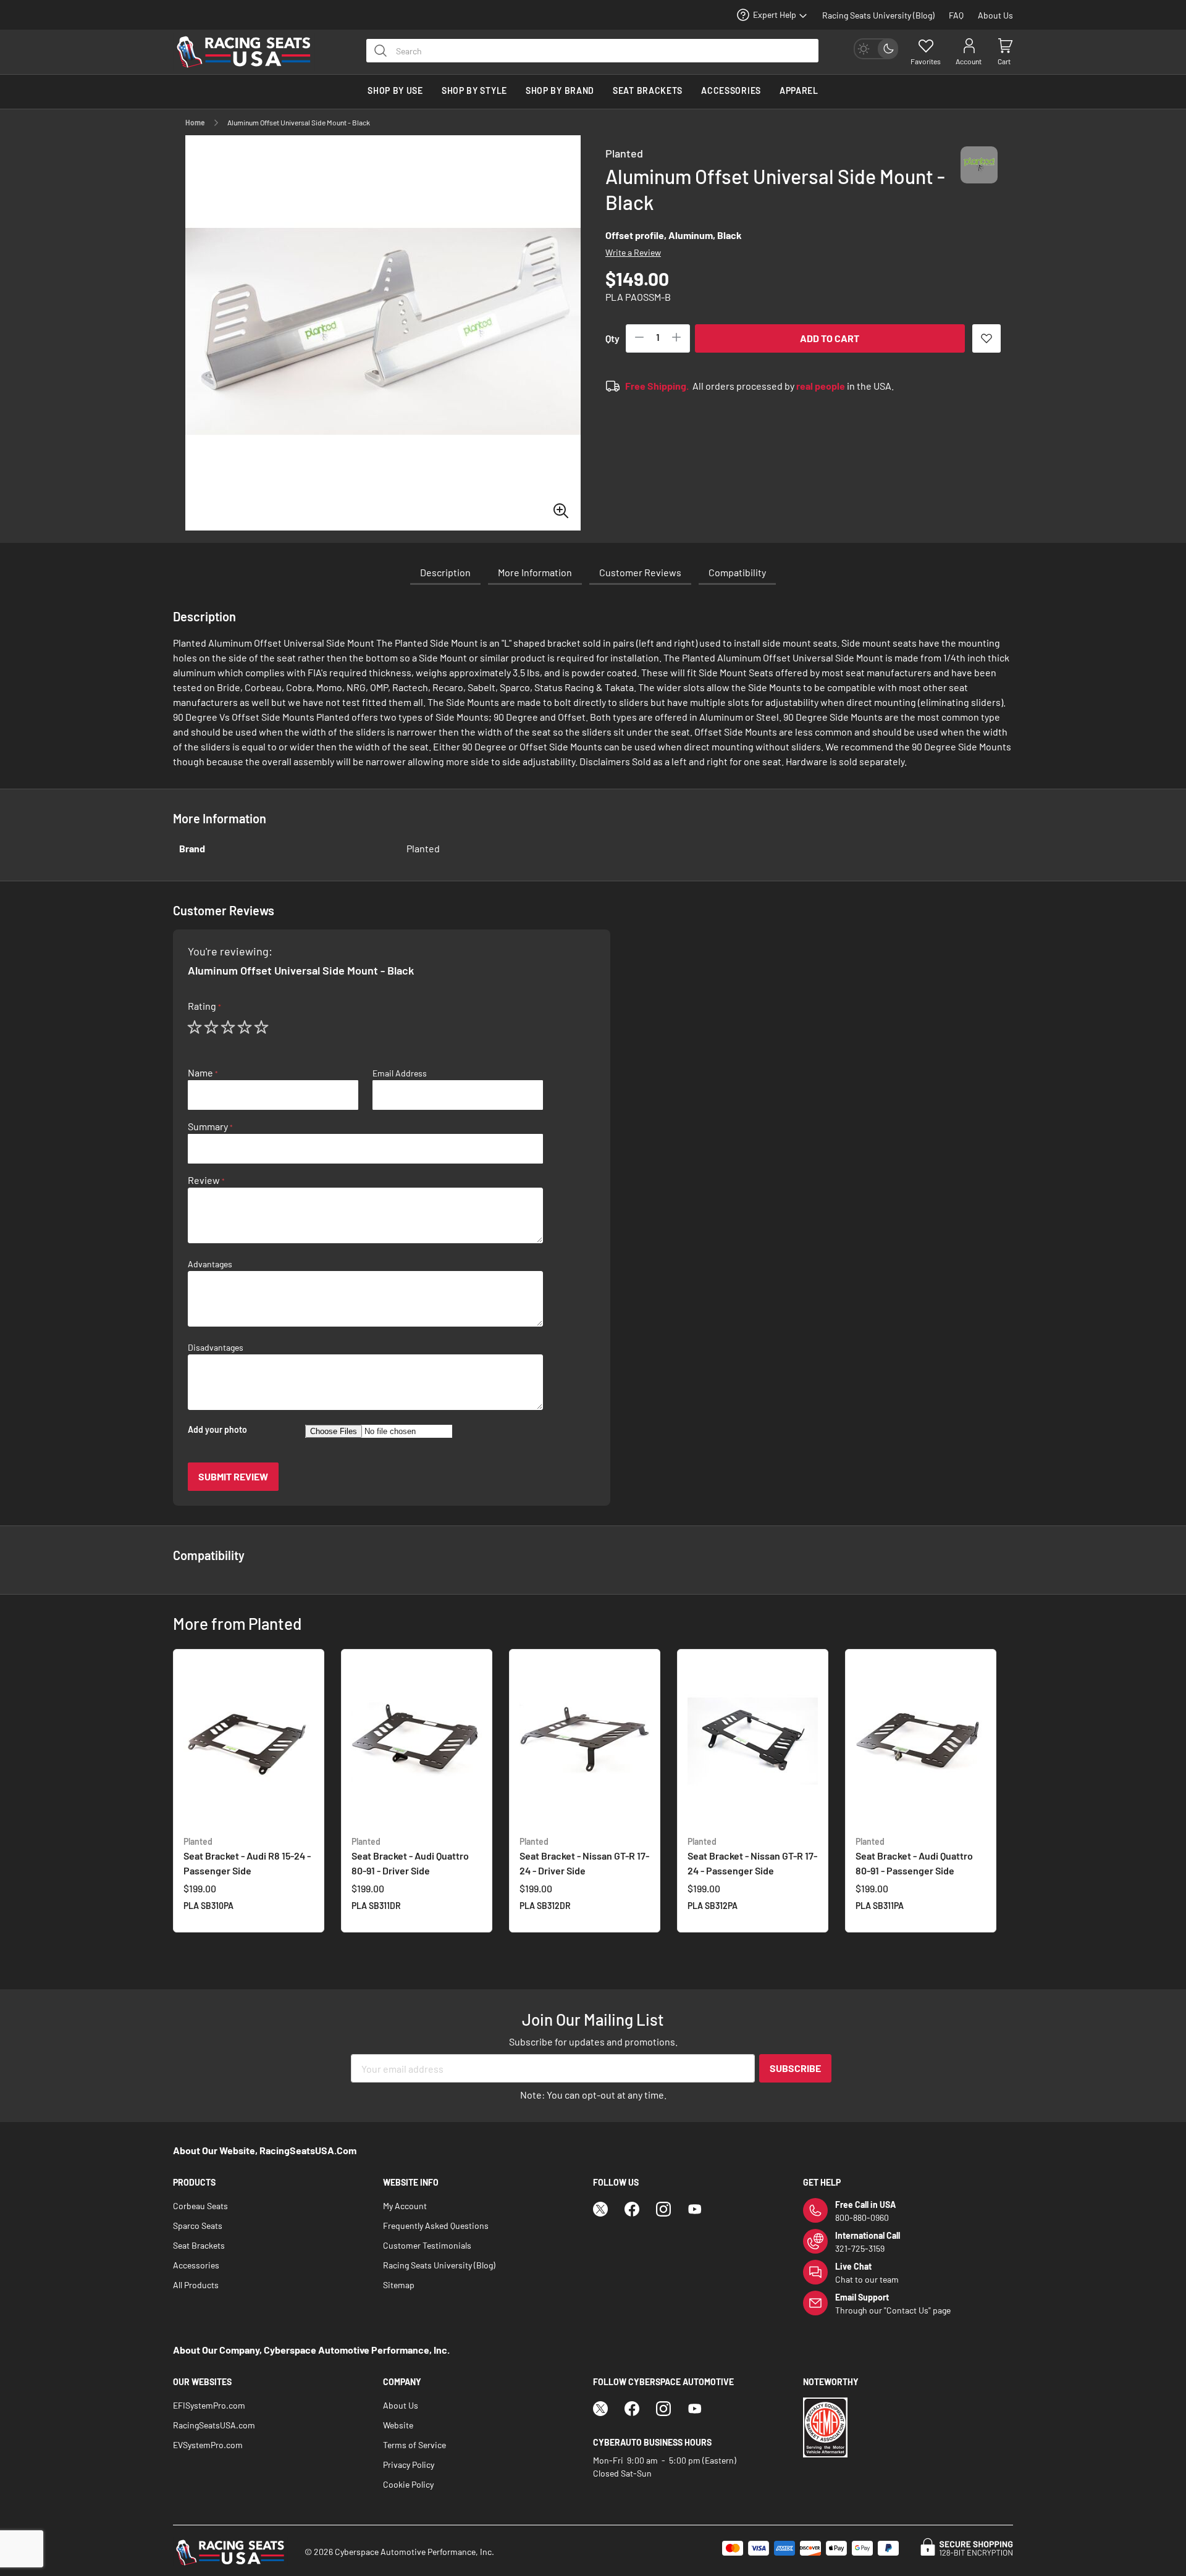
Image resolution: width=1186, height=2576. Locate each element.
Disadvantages (216, 1348)
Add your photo (217, 1430)
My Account (405, 2206)
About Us (995, 15)
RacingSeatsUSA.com (214, 2425)
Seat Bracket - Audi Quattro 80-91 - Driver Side (410, 1856)
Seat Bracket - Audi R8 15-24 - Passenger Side (247, 1856)
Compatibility (737, 572)
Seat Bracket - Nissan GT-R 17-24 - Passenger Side (752, 1856)
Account (969, 61)
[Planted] (979, 176)
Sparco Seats (198, 2226)
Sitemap (399, 2285)
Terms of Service (414, 2445)
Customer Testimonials (427, 2245)
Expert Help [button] (775, 15)
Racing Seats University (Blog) (878, 15)
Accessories (196, 2265)
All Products (196, 2285)
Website (398, 2425)
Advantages (210, 1264)
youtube (695, 2209)
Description (445, 572)
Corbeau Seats (200, 2206)
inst (663, 2209)
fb (632, 2209)
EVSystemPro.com (208, 2445)
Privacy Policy (409, 2465)
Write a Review (633, 252)
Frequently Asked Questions (436, 2226)
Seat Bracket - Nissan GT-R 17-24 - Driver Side (584, 1856)
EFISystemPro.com (209, 2405)
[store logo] (250, 52)
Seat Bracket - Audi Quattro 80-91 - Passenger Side (914, 1856)
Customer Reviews (640, 572)
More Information (535, 572)
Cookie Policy (408, 2484)
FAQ (956, 15)
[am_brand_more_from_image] (249, 1742)
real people (821, 386)
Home (195, 122)
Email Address (400, 1073)
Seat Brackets (199, 2245)
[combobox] (592, 51)
